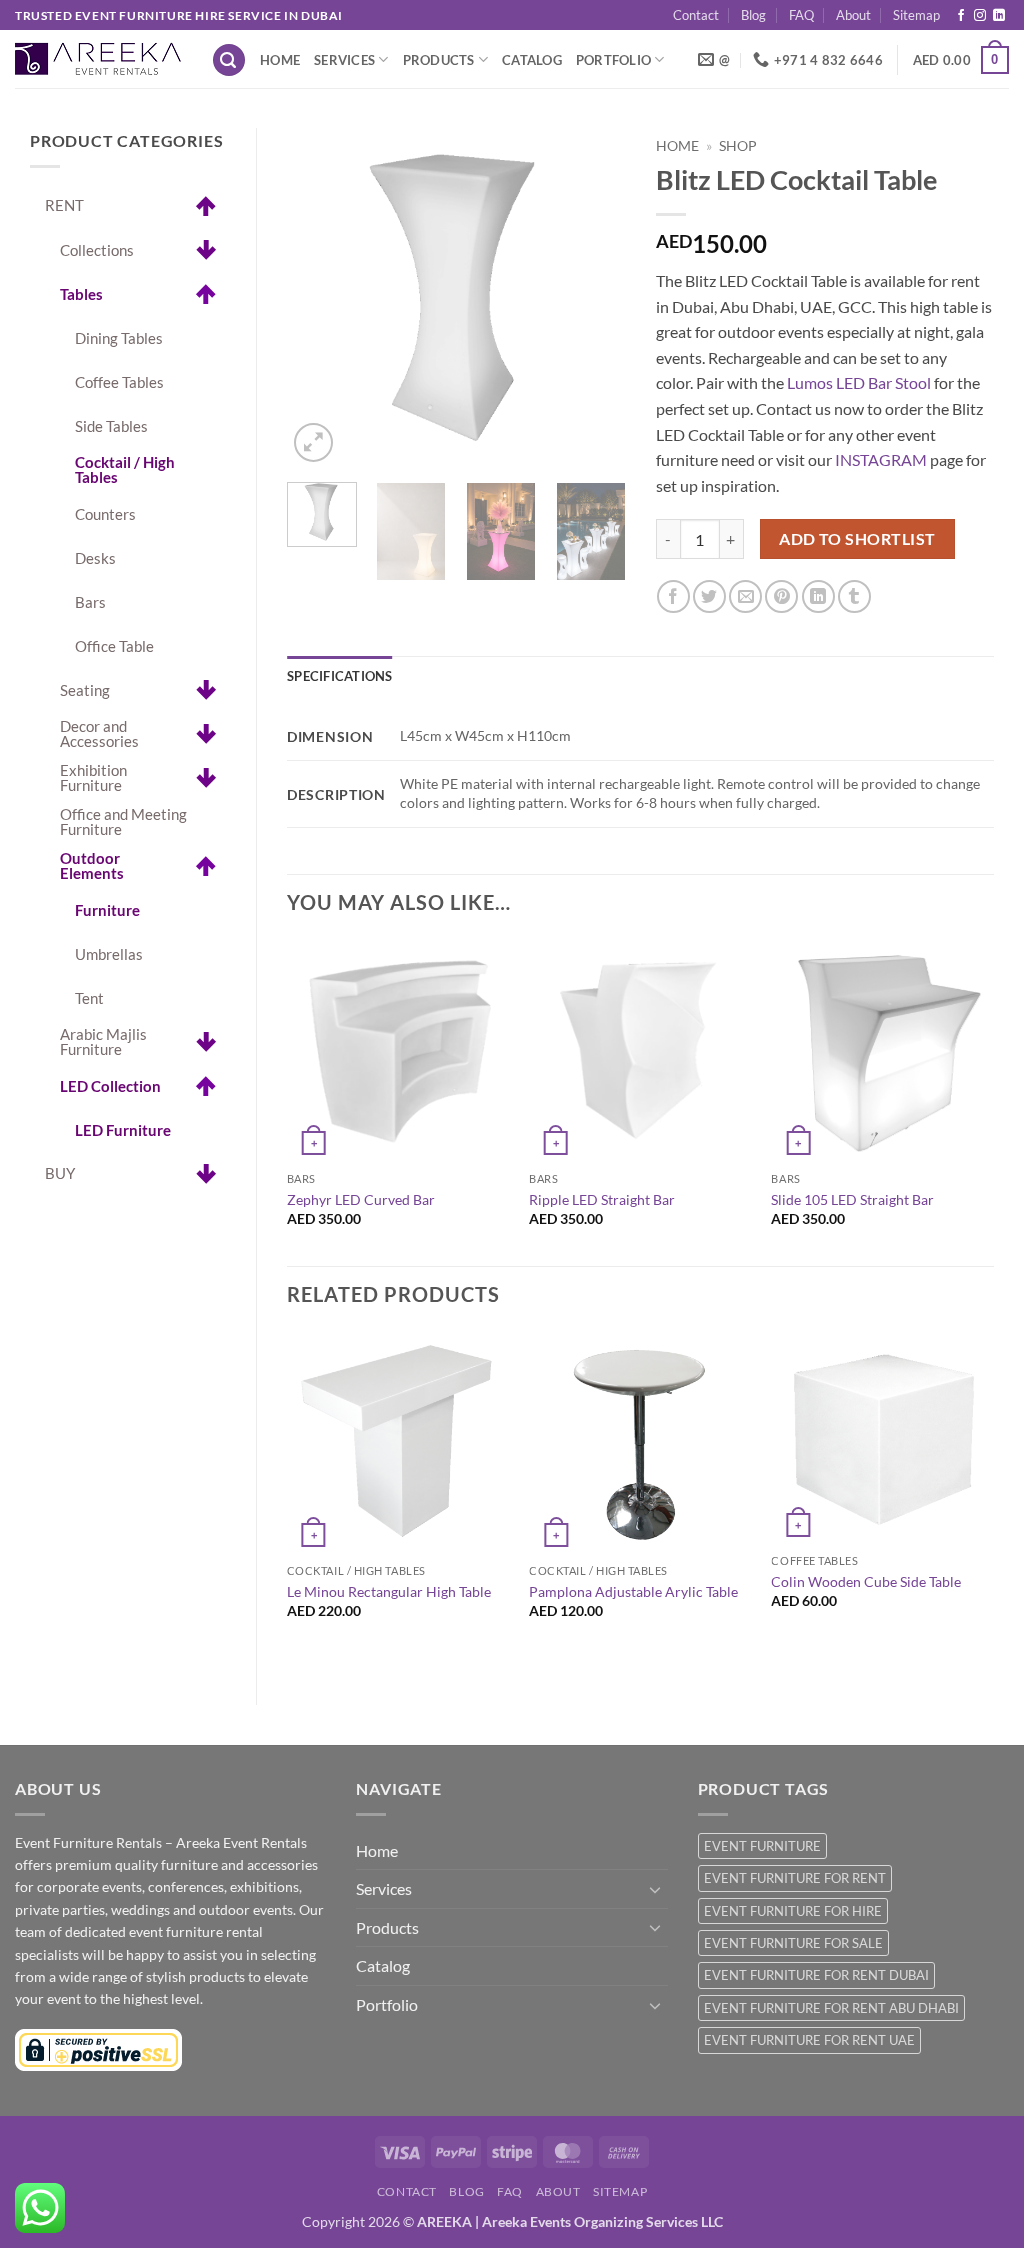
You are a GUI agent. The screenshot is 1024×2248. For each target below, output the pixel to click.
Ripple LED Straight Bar (602, 1199)
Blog (753, 15)
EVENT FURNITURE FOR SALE (793, 1943)
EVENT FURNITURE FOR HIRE (793, 1911)
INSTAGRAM (881, 459)
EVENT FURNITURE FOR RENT (795, 1878)
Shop (738, 146)
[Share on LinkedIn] (818, 596)
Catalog (532, 60)
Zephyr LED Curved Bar (361, 1199)
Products (439, 60)
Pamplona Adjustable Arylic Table (633, 1591)
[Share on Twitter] (709, 596)
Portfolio (613, 60)
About (853, 15)
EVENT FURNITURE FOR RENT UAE (809, 2040)
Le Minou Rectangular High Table (389, 1591)
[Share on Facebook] (673, 596)
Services (344, 60)
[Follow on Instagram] (980, 16)
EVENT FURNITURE (762, 1846)
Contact (696, 15)
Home (280, 60)
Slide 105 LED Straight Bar (852, 1199)
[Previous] (319, 298)
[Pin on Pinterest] (781, 596)
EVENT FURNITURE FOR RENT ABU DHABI (831, 2008)
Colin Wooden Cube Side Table (866, 1581)
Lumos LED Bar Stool (859, 382)
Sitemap (916, 15)
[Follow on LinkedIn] (999, 16)
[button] (229, 60)
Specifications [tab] (340, 676)
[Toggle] (656, 1889)
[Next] (594, 298)
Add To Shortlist (857, 539)
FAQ (801, 15)
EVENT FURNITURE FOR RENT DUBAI (816, 1975)
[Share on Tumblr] (854, 596)
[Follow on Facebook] (961, 16)
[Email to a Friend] (745, 596)
